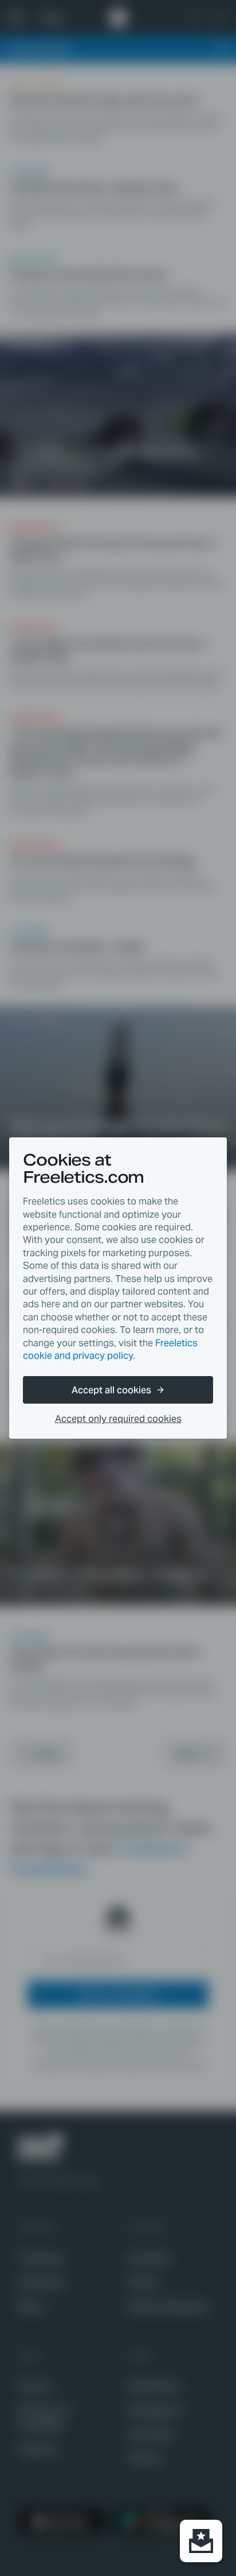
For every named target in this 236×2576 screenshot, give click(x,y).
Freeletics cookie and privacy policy (110, 1349)
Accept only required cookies (118, 1419)
